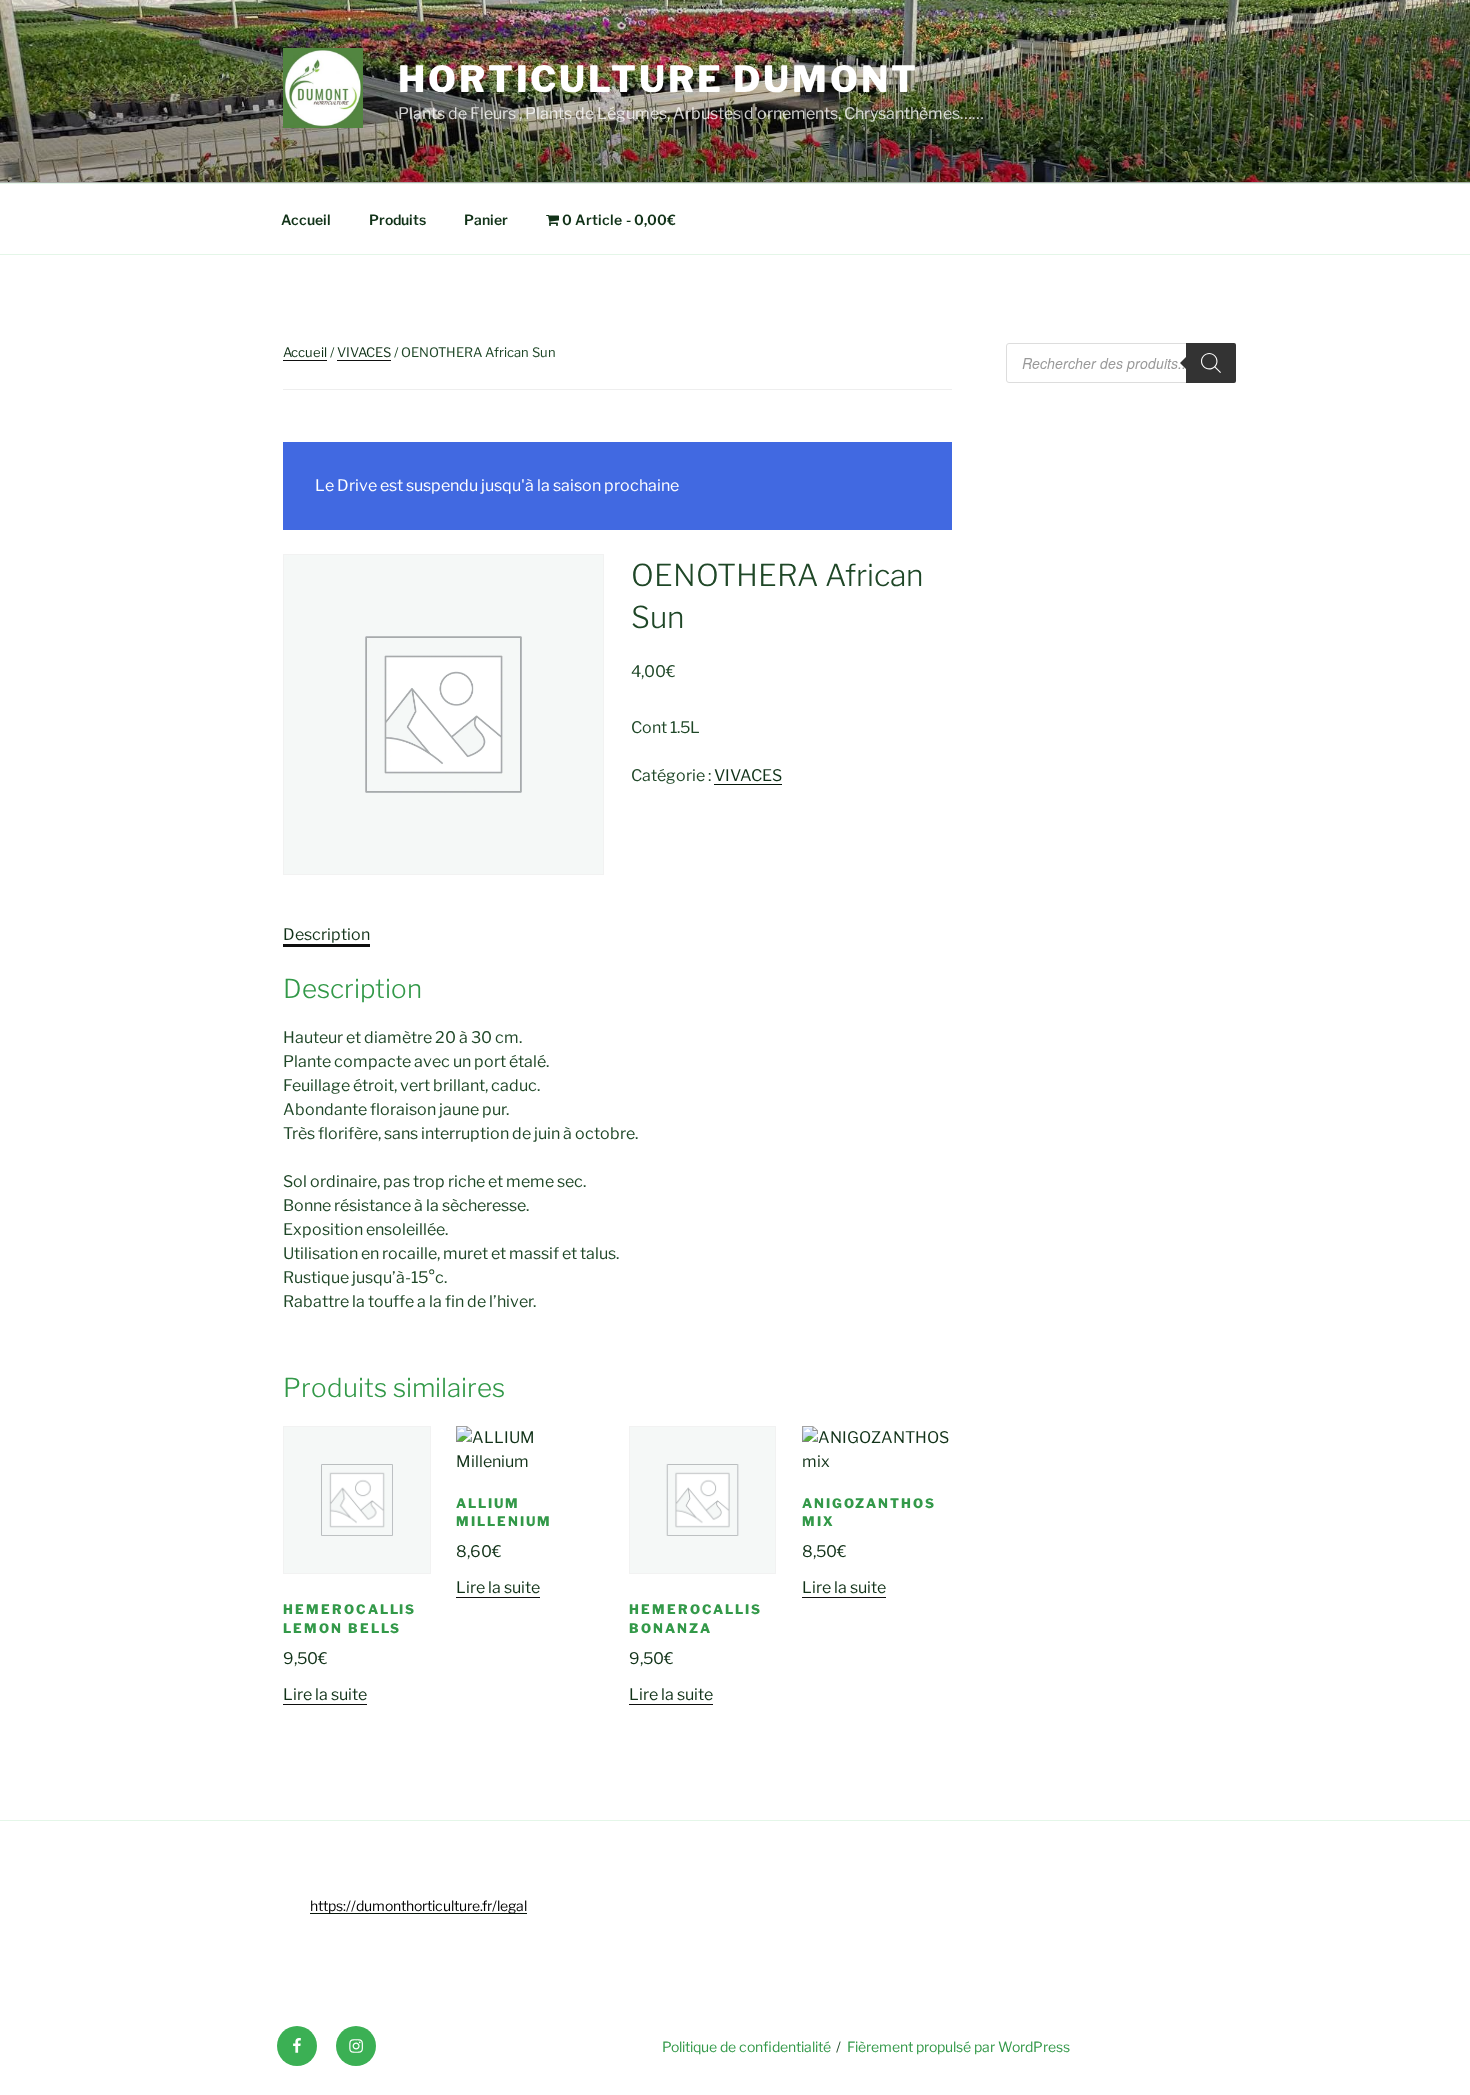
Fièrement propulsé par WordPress (958, 2046)
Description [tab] (326, 934)
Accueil (306, 219)
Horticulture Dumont (658, 79)
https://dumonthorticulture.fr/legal (418, 1905)
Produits (397, 219)
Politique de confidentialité (746, 2046)
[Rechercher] (1211, 363)
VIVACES (364, 352)
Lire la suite (325, 1694)
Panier (486, 219)
